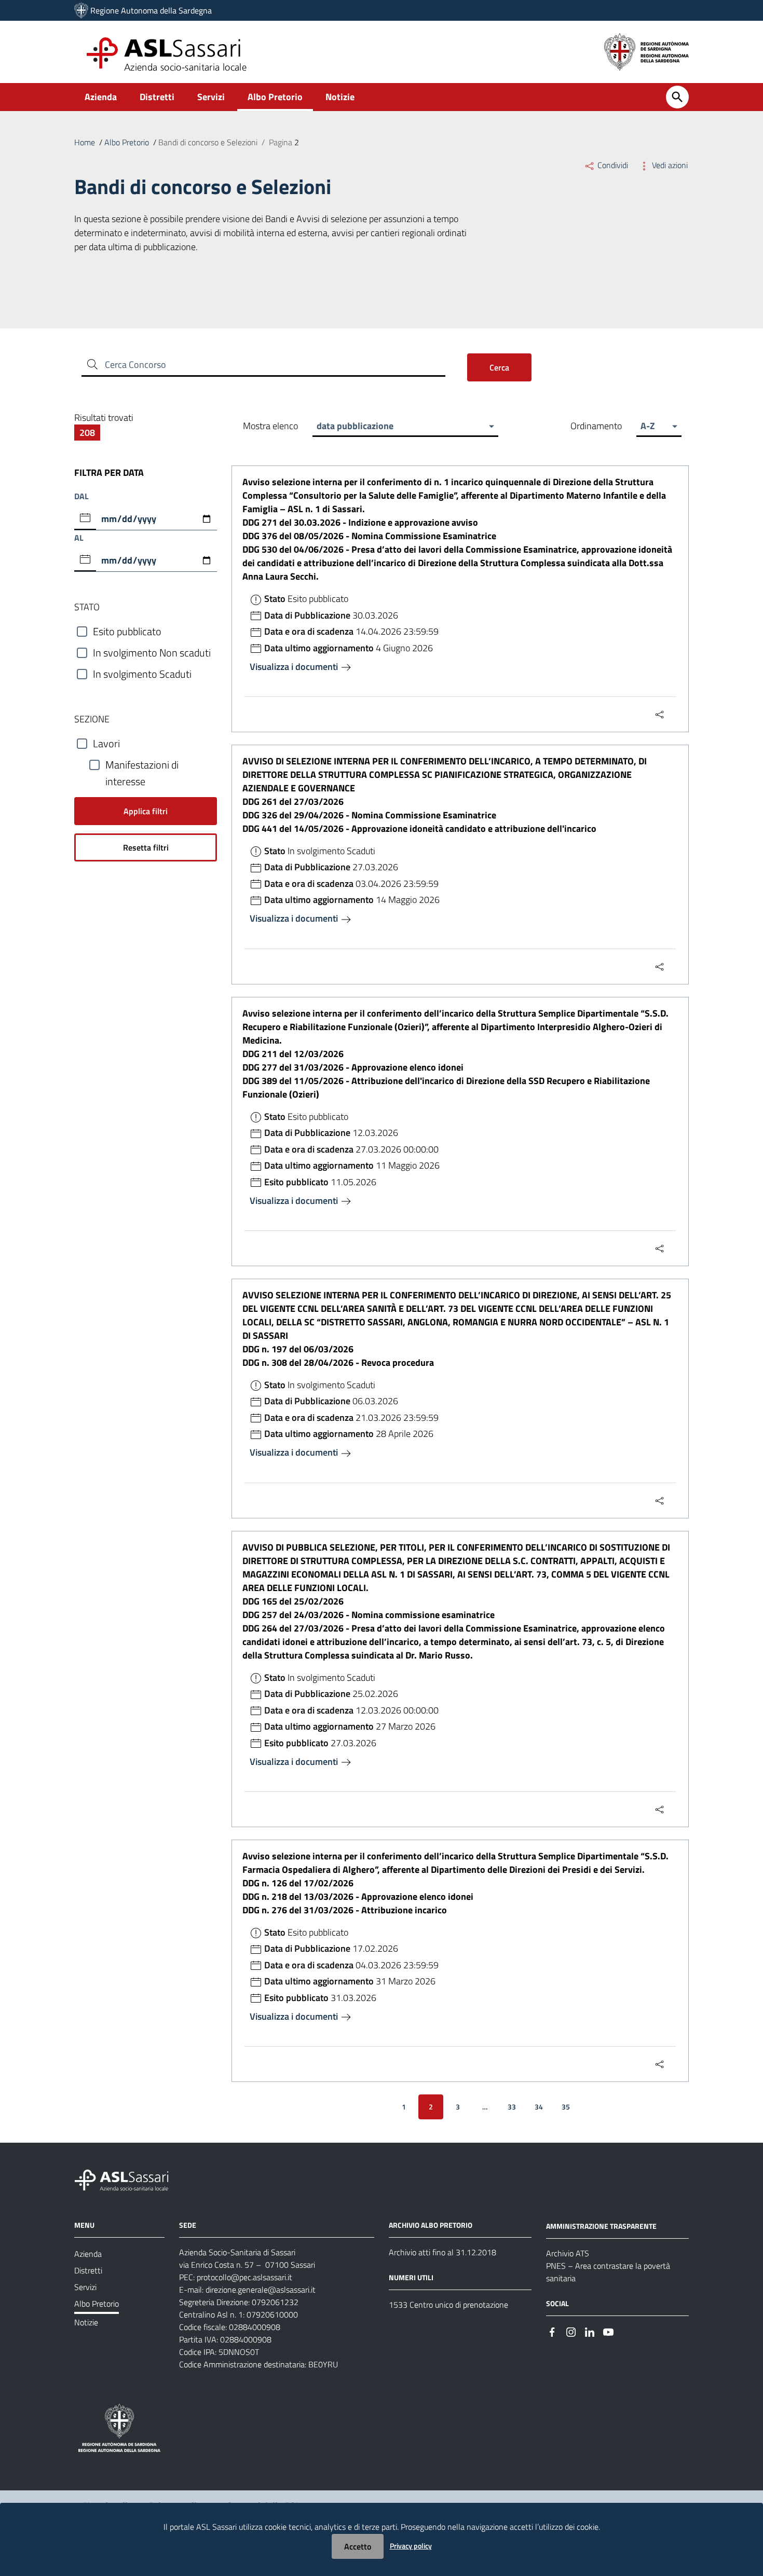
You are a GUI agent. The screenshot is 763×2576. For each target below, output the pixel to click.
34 (539, 2107)
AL (79, 538)
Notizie (340, 97)
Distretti (157, 97)
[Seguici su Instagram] (571, 2331)
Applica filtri (146, 811)
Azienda (101, 97)
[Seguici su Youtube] (608, 2331)
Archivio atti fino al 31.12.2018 (442, 2252)
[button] (405, 426)
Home (85, 142)
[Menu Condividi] (660, 714)
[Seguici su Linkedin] (590, 2331)
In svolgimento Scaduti (142, 674)
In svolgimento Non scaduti (152, 653)
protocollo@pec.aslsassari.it (244, 2277)
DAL (81, 496)
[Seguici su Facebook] (552, 2331)
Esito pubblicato (127, 632)
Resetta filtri (146, 847)
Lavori (106, 744)
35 (566, 2107)
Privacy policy (411, 2546)
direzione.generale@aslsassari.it (261, 2290)
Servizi (211, 97)
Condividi (613, 165)
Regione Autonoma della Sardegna (151, 10)
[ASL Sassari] (81, 10)
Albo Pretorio (275, 97)
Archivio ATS (568, 2253)
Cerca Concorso (135, 365)
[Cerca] (677, 97)
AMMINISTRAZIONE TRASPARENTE (601, 2226)
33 (512, 2107)
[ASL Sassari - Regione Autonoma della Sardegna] (128, 2179)
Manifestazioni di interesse (142, 765)
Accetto (358, 2546)
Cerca (499, 367)
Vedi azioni (669, 165)
